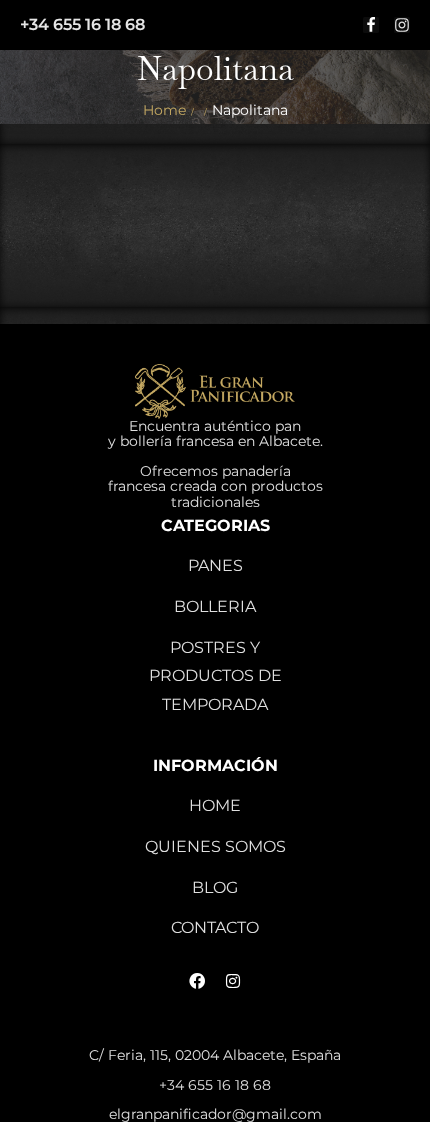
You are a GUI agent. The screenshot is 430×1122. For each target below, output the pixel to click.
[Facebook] (197, 981)
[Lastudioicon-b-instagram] (402, 25)
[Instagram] (233, 981)
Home (164, 110)
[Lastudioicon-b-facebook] (371, 25)
